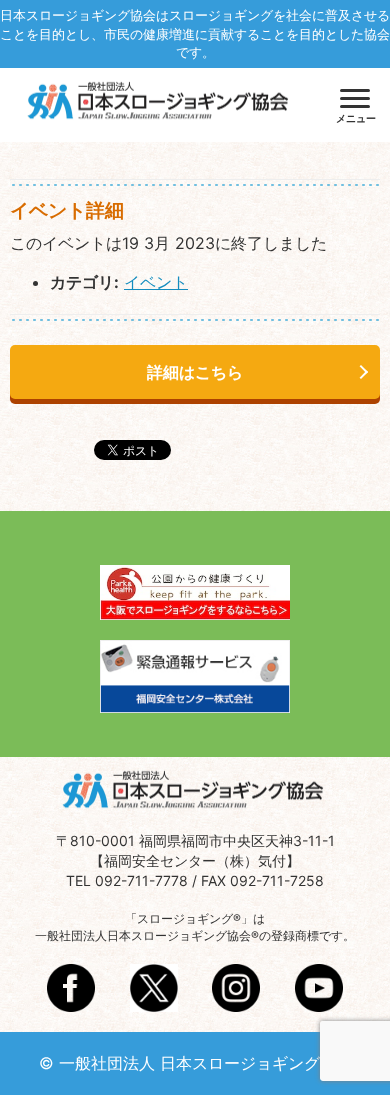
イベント (156, 282)
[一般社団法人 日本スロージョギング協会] (160, 103)
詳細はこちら (195, 372)
